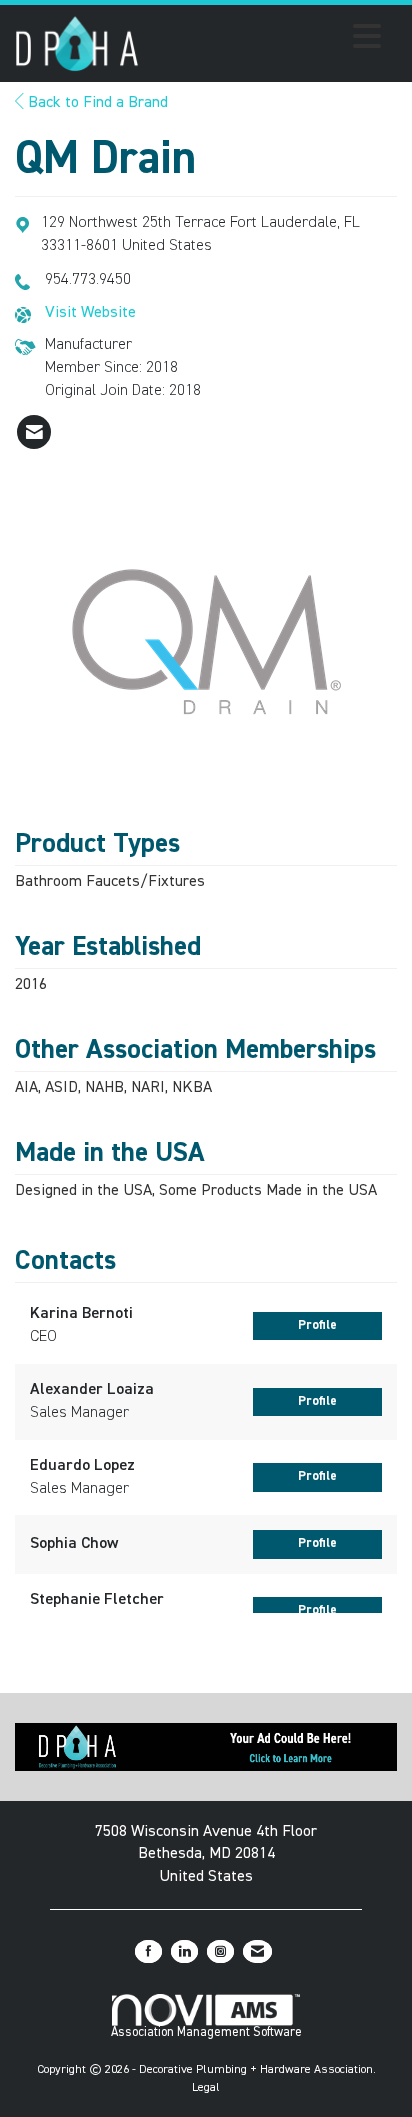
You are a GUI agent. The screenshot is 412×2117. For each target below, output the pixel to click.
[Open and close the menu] (265, 40)
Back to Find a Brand (96, 103)
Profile (317, 1325)
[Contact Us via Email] (257, 1951)
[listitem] (34, 432)
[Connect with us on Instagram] (220, 1951)
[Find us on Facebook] (148, 1951)
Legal (206, 2088)
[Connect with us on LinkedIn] (184, 1951)
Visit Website (90, 313)
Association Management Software (206, 2032)
